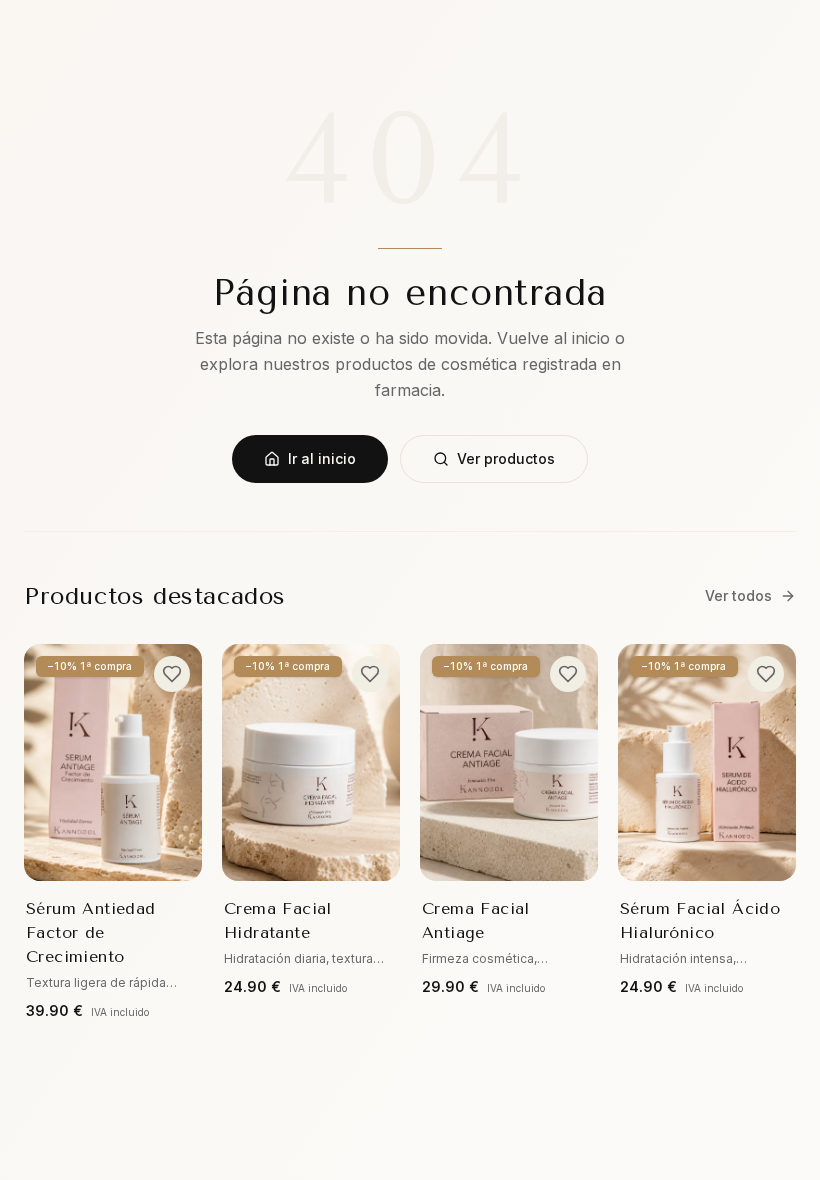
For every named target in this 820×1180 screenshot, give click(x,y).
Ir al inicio (322, 458)
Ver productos (506, 458)
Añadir (128, 852)
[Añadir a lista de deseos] (172, 674)
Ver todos (738, 595)
